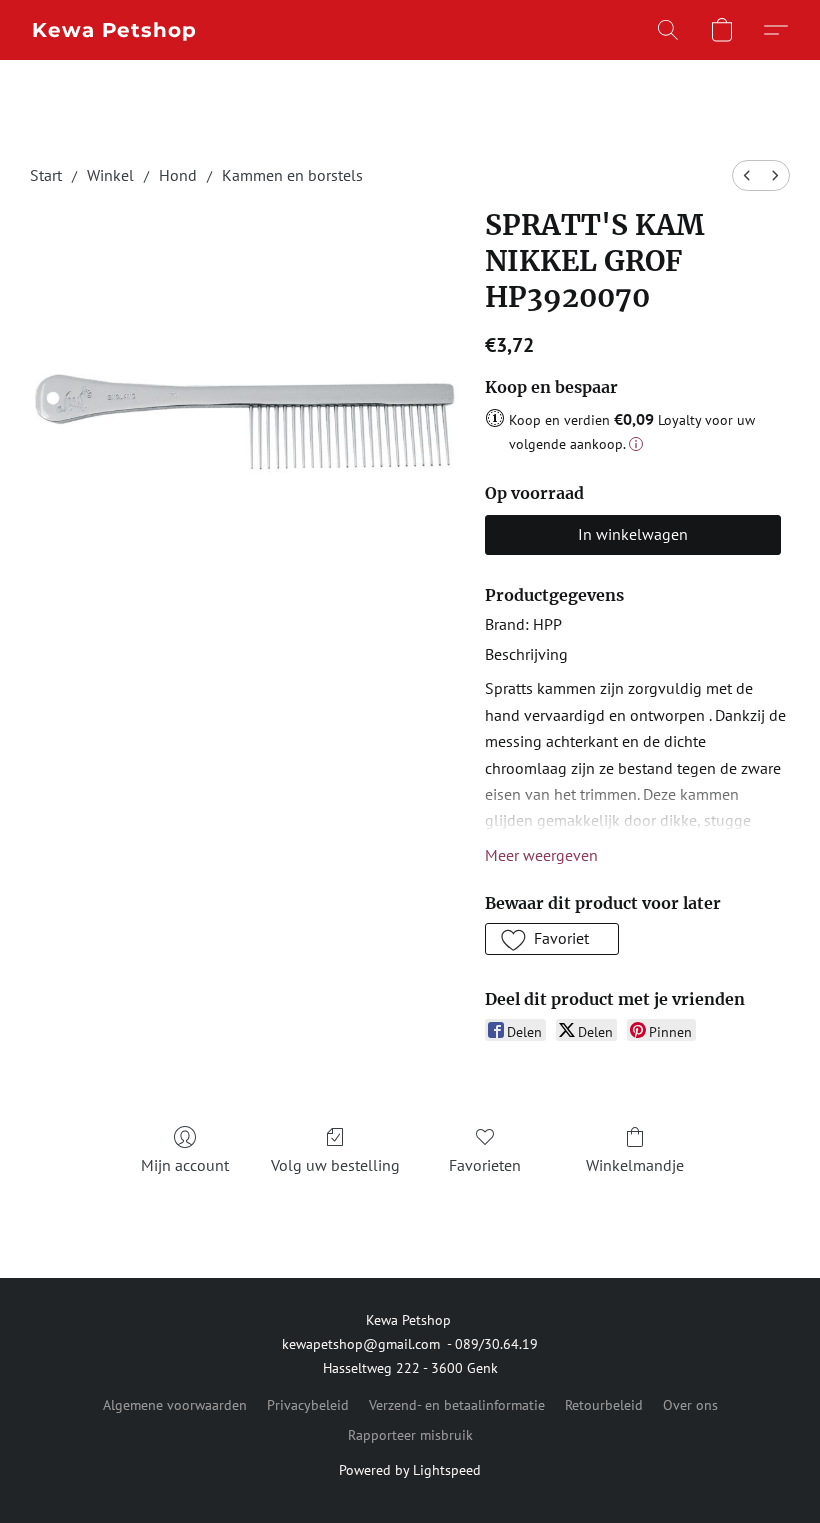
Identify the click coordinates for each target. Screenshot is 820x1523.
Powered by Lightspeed (410, 1470)
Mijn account (185, 1165)
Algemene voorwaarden (175, 1405)
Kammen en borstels (292, 175)
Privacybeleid (308, 1405)
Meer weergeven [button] (541, 855)
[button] (114, 30)
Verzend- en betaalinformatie (457, 1405)
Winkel (110, 175)
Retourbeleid (604, 1405)
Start (46, 175)
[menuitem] (747, 175)
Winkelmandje (635, 1165)
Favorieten (485, 1165)
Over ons (690, 1405)
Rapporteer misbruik (410, 1435)
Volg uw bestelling (335, 1165)
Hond (178, 175)
